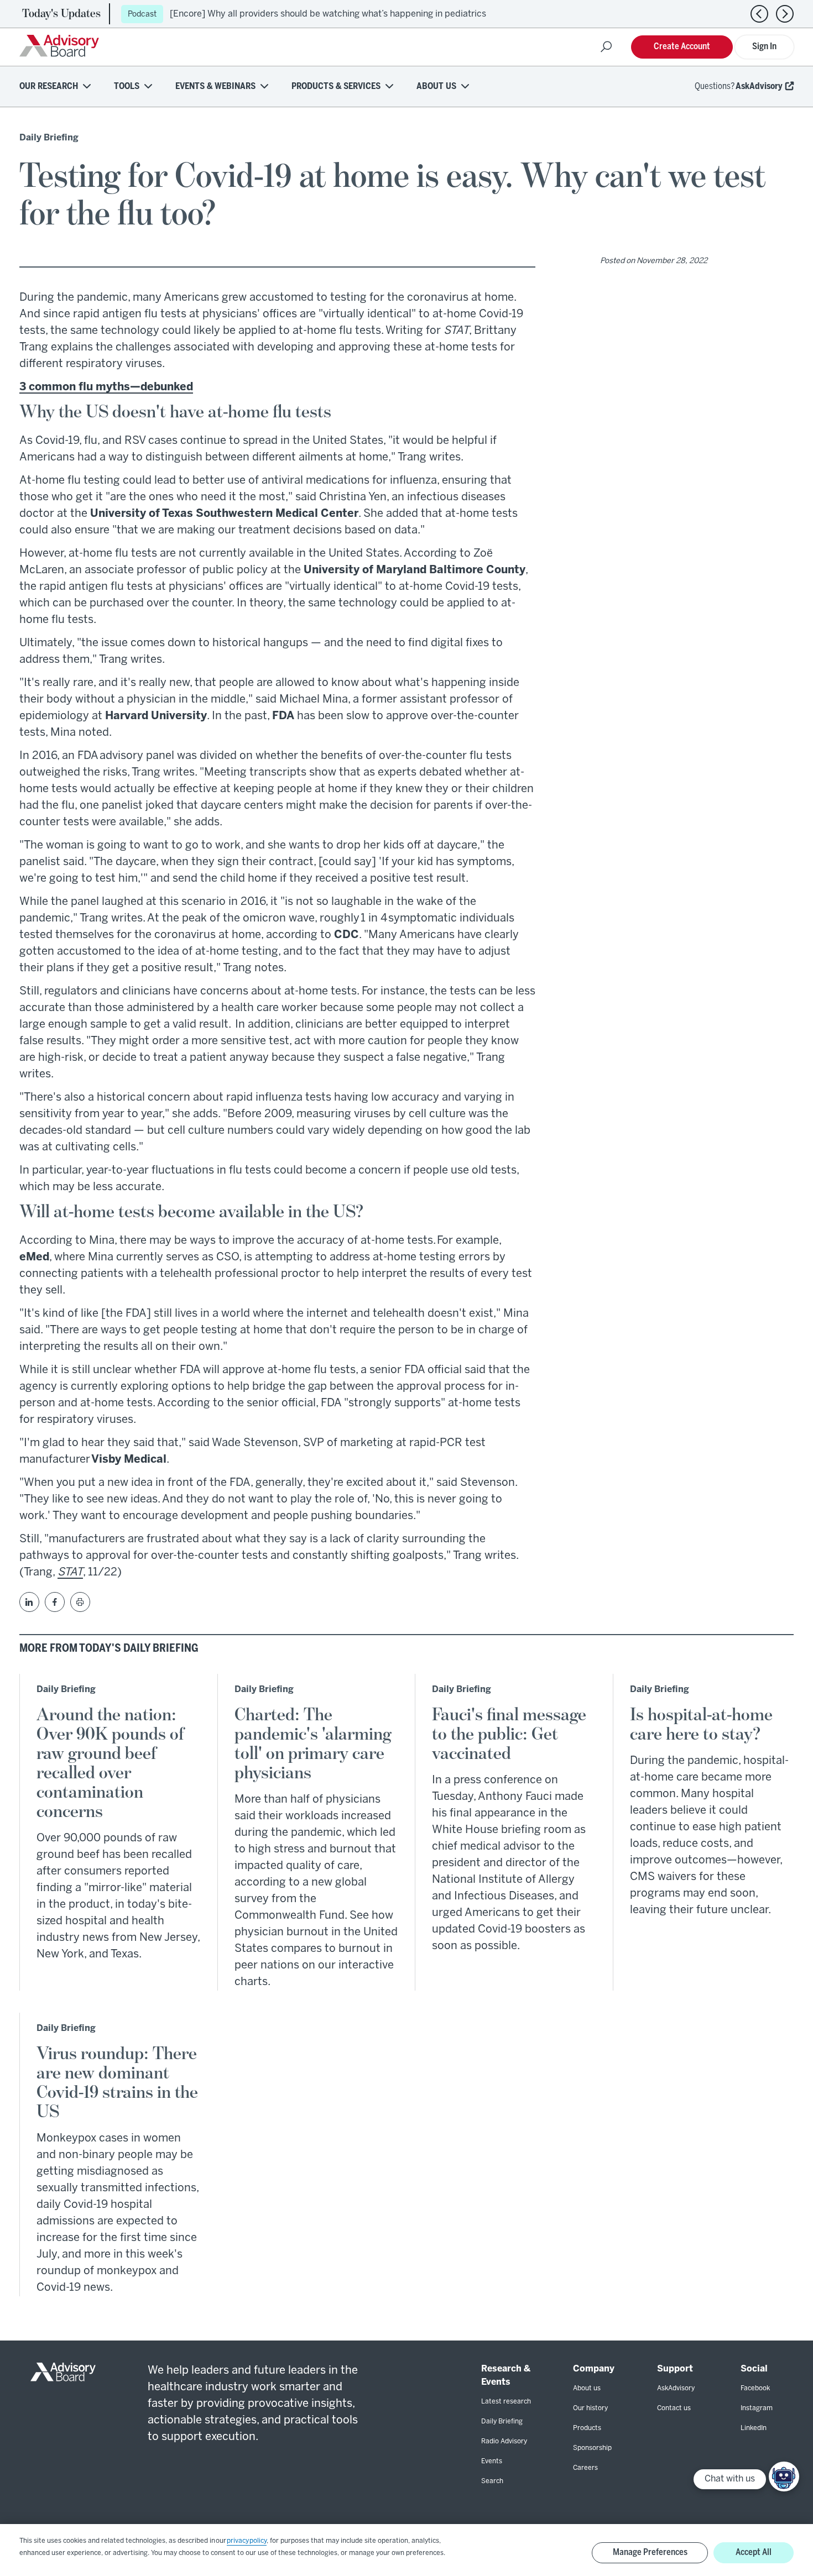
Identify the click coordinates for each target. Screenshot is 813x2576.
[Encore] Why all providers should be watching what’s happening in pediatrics (328, 14)
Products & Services (336, 87)
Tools (127, 87)
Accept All (754, 2553)
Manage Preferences (650, 2553)
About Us (436, 87)
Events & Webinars (215, 87)
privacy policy (247, 2541)
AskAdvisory (759, 87)
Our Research (49, 87)
